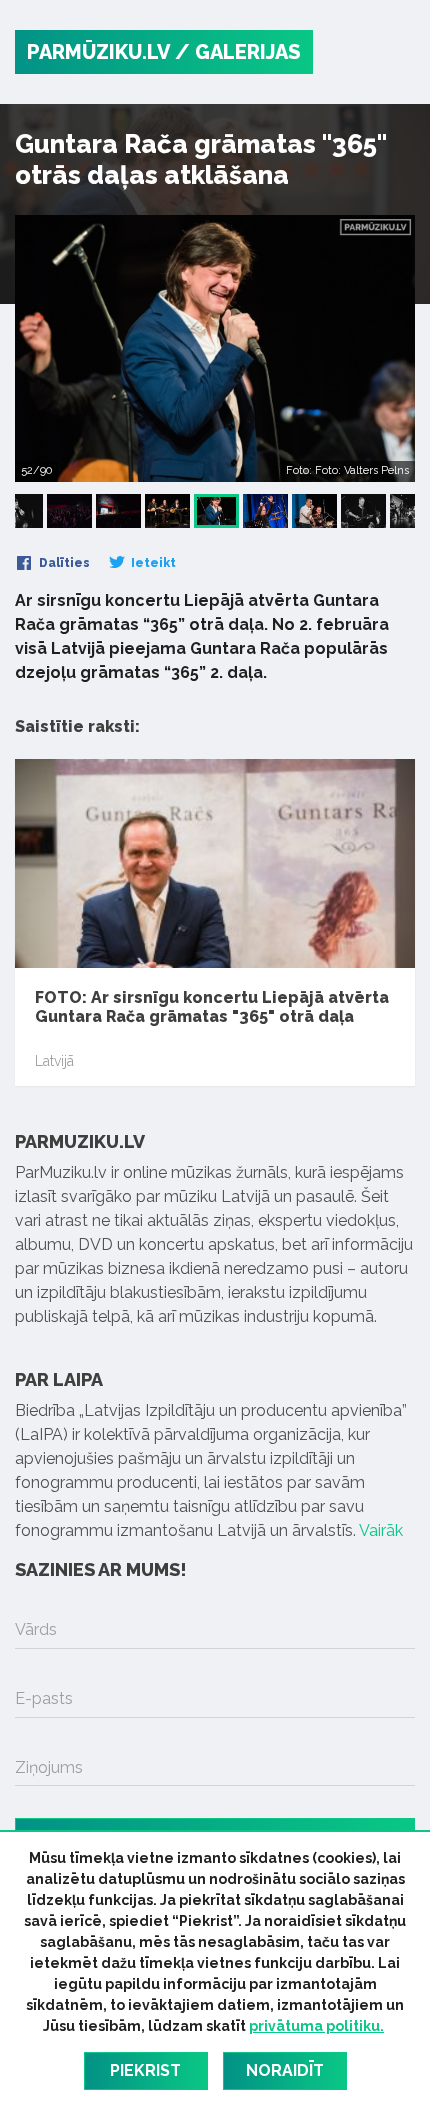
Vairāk (381, 1530)
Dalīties (63, 563)
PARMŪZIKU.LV (98, 52)
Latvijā (54, 1061)
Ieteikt (152, 563)
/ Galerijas (238, 52)
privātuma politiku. (316, 2026)
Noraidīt (285, 2070)
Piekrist (145, 2070)
